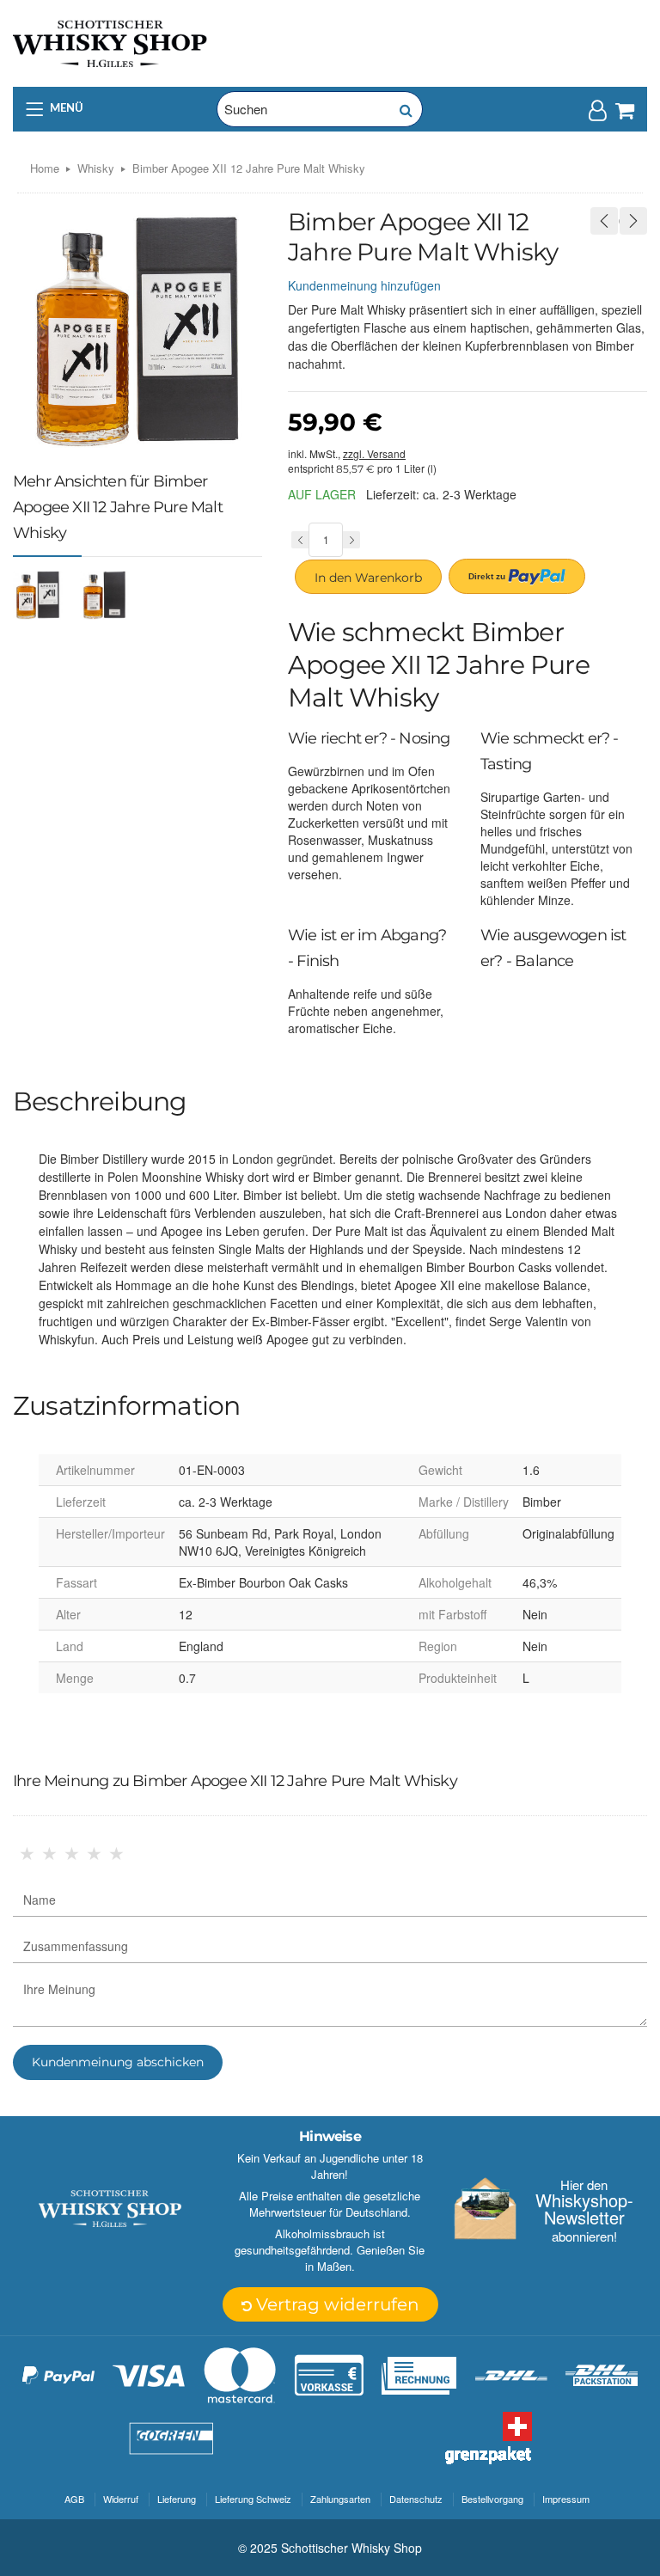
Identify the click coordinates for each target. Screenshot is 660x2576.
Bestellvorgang (492, 2499)
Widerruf (121, 2499)
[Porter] (110, 42)
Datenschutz (416, 2499)
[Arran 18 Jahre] (604, 221)
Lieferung (177, 2499)
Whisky (96, 168)
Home (45, 168)
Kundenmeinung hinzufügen (364, 285)
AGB (74, 2499)
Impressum (566, 2499)
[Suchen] (405, 109)
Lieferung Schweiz (253, 2499)
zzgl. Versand (374, 453)
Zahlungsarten (340, 2499)
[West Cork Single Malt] (633, 221)
